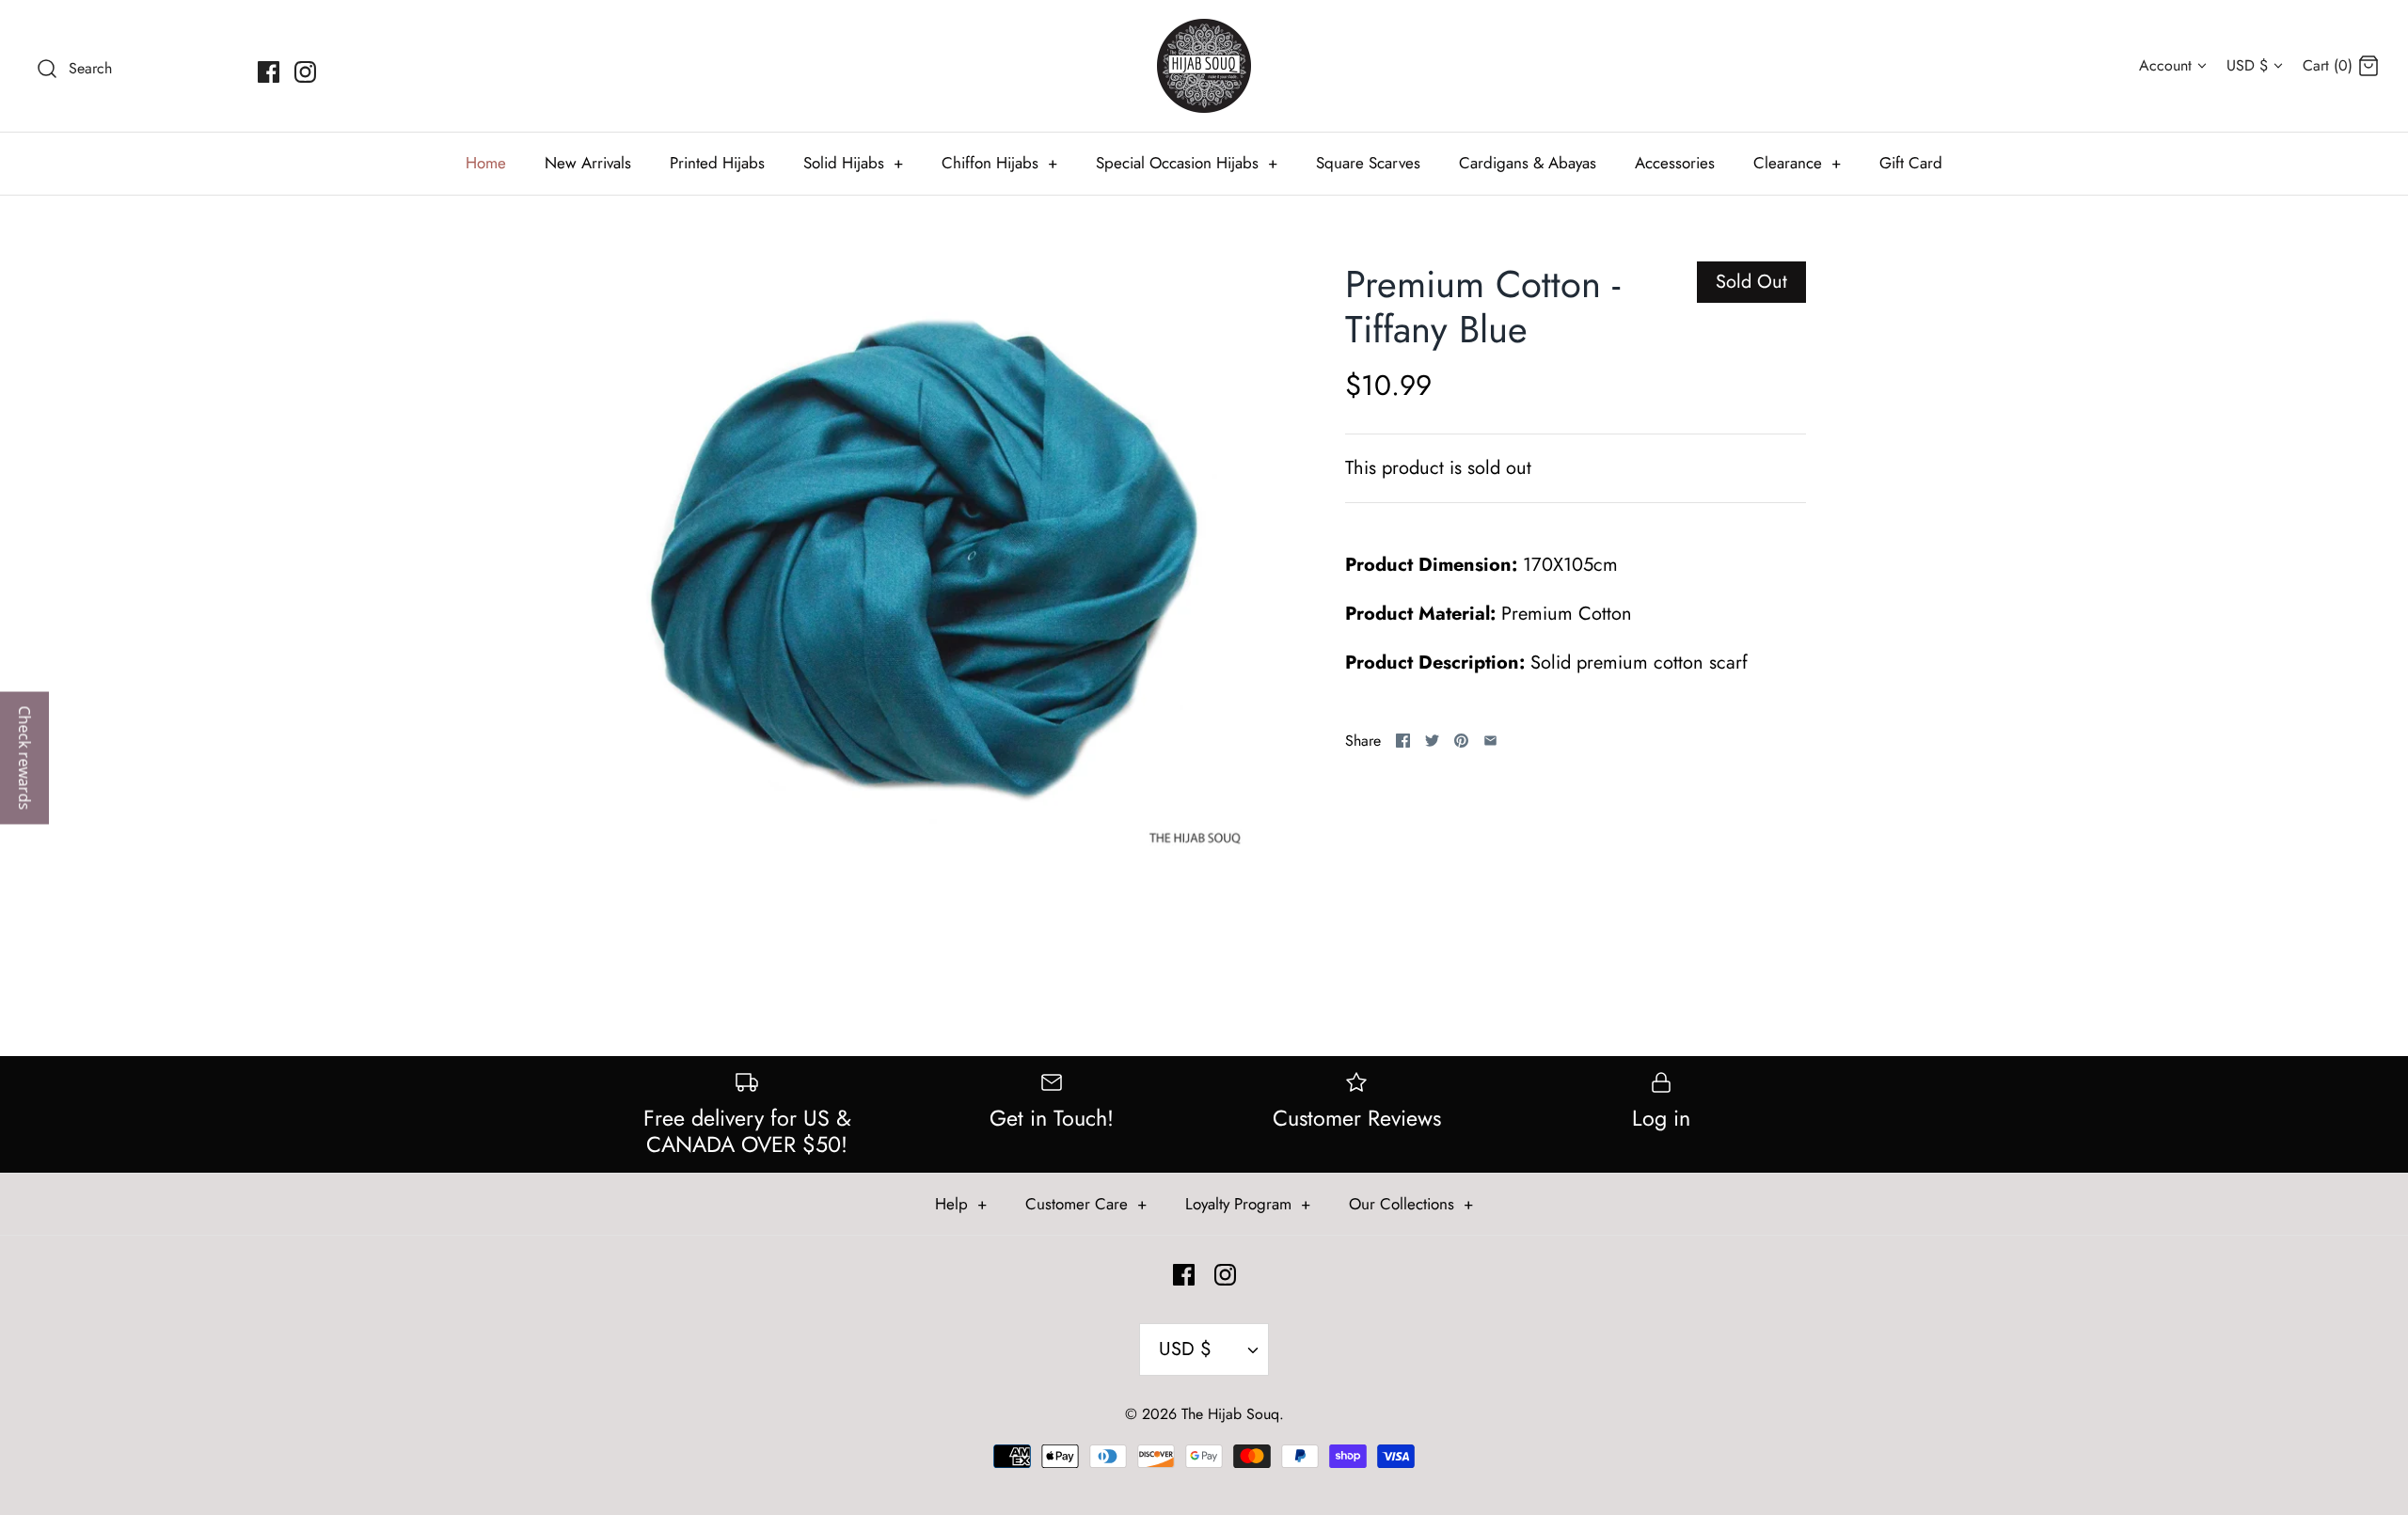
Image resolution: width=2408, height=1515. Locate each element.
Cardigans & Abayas (1528, 163)
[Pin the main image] (1461, 741)
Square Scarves (1368, 163)
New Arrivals (588, 163)
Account (2165, 65)
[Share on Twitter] (1432, 741)
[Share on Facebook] (1403, 741)
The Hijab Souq (1230, 1414)
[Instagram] (305, 72)
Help (961, 1204)
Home (486, 163)
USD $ (2247, 65)
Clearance (1797, 163)
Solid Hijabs (853, 163)
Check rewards (24, 757)
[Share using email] (1490, 741)
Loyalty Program (1248, 1204)
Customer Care (1086, 1204)
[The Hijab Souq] (1204, 66)
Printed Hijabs (717, 163)
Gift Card (1911, 163)
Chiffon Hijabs (999, 163)
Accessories (1675, 163)
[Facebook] (269, 72)
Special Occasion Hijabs (1187, 163)
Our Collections (1411, 1204)
